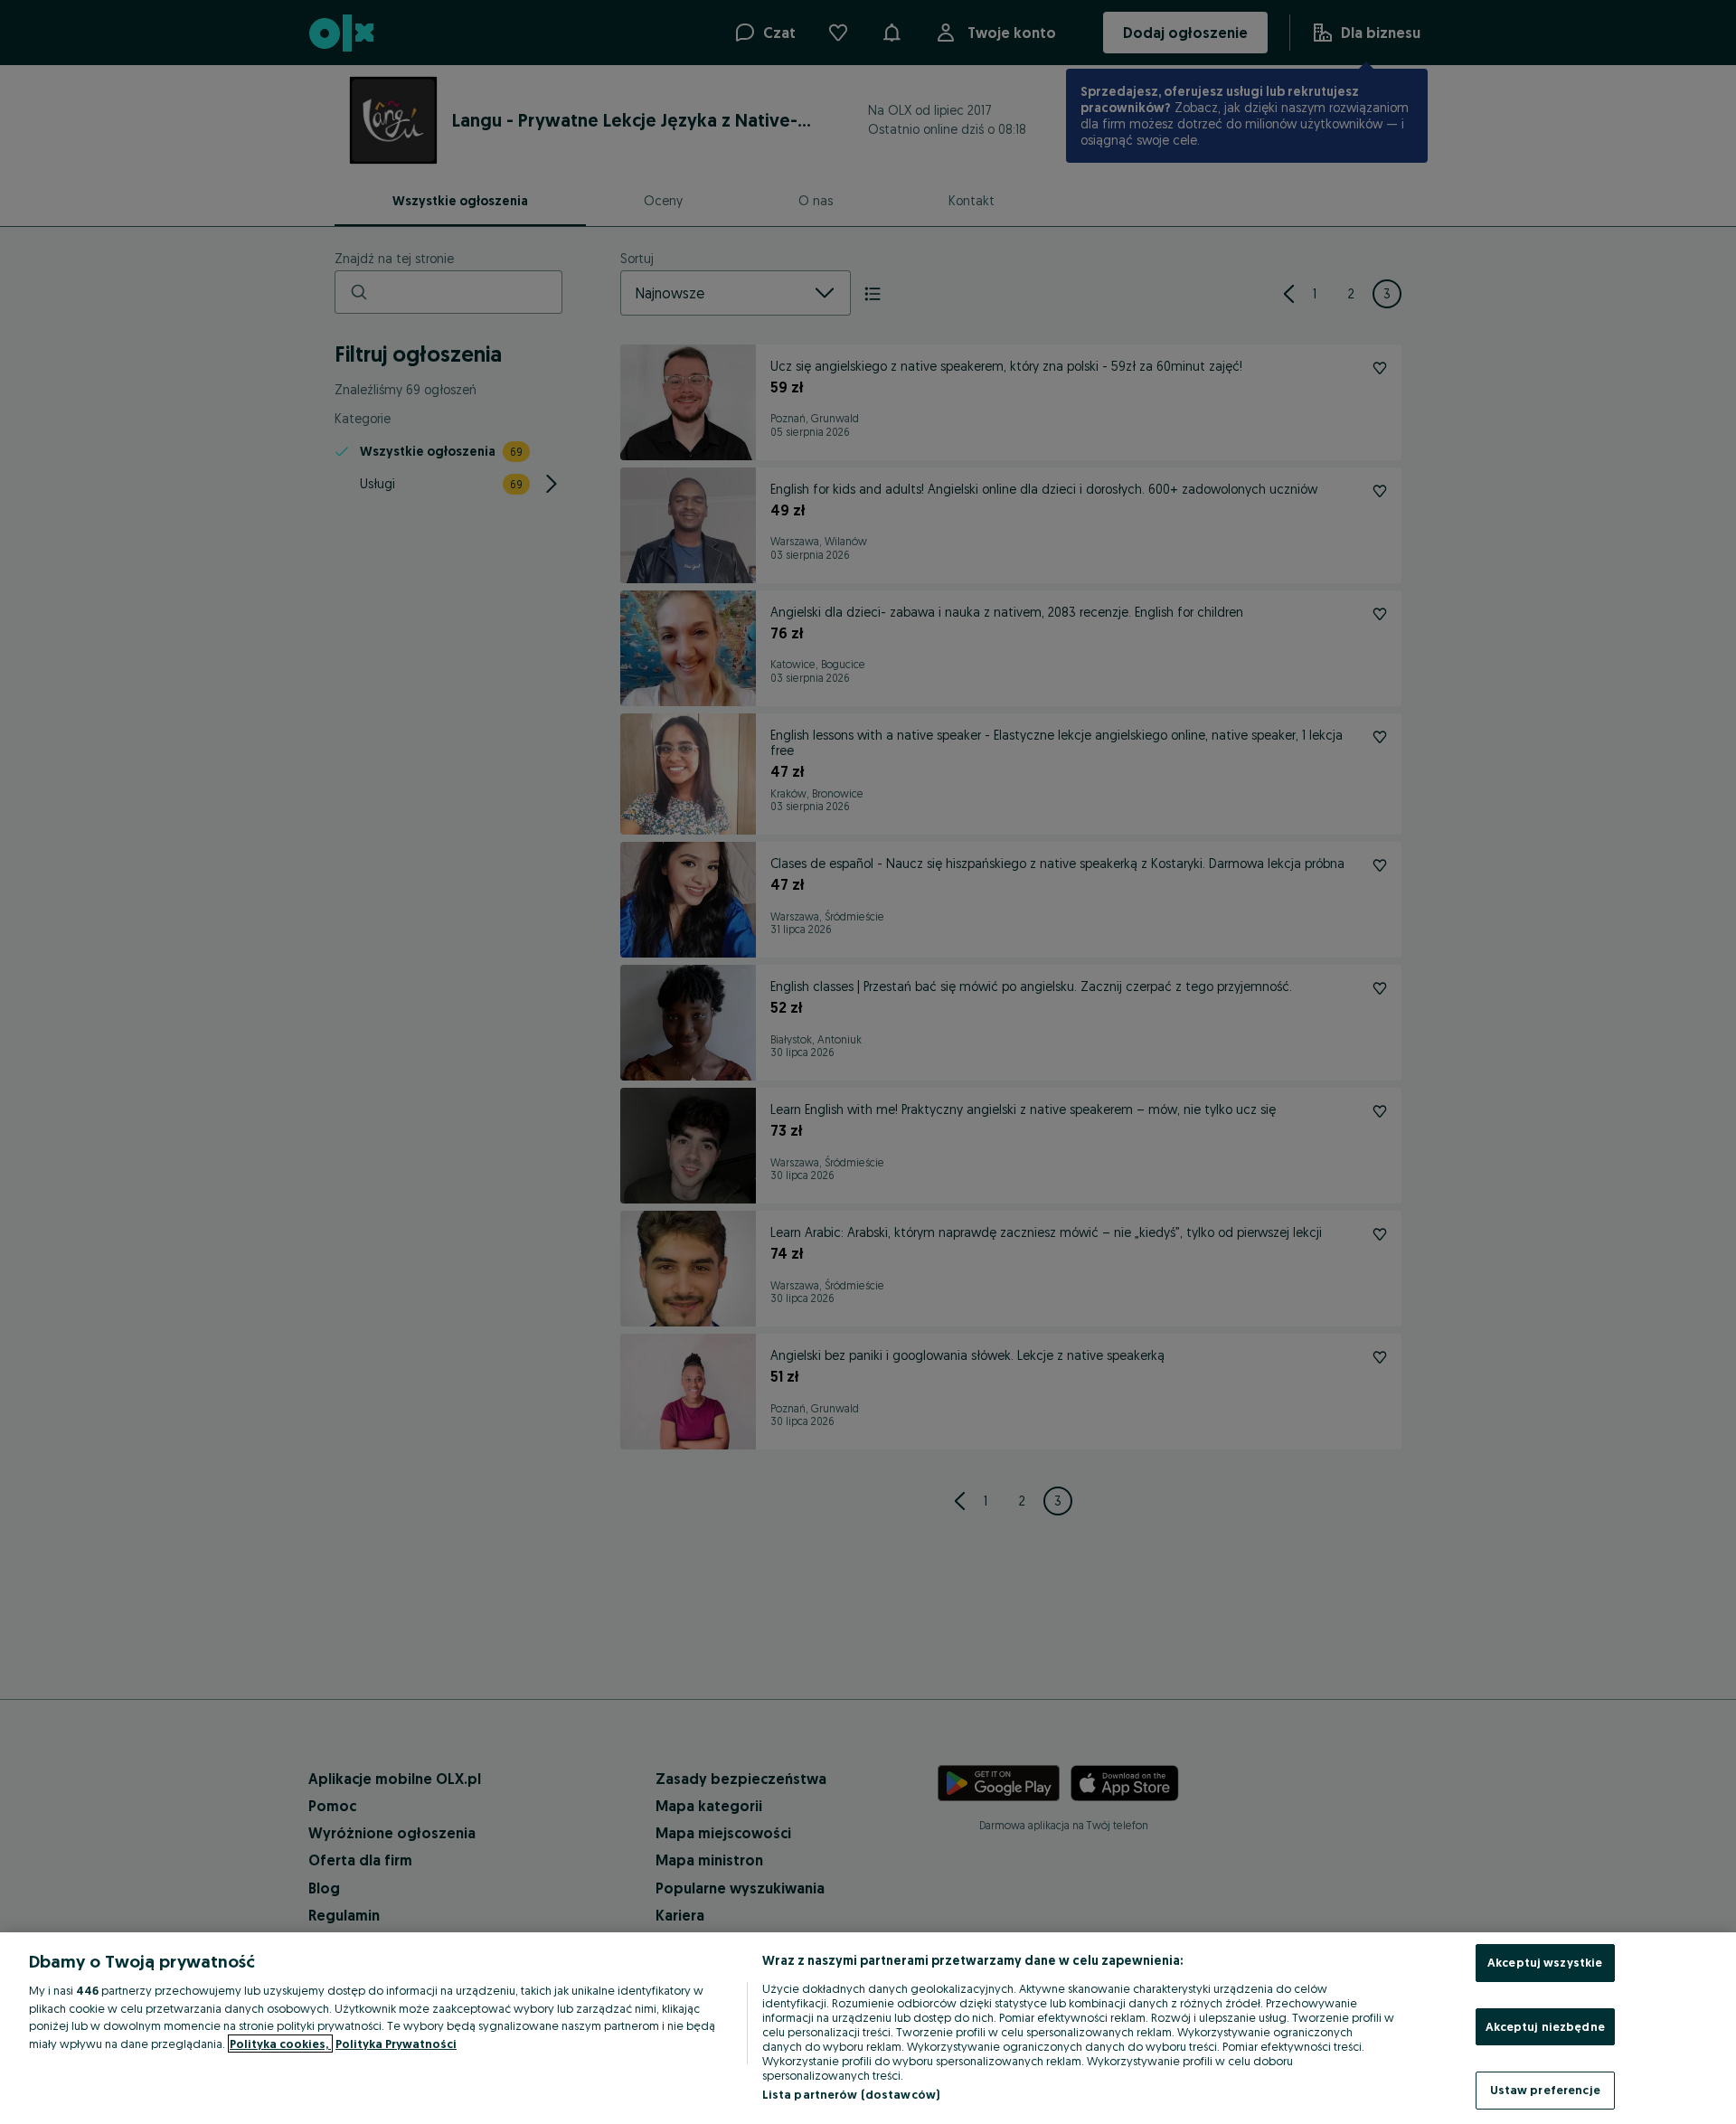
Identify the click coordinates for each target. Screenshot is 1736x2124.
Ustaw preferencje (1545, 2090)
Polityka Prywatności (396, 2044)
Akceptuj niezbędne (1545, 2026)
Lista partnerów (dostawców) (851, 2094)
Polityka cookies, (280, 2044)
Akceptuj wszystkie (1545, 1962)
